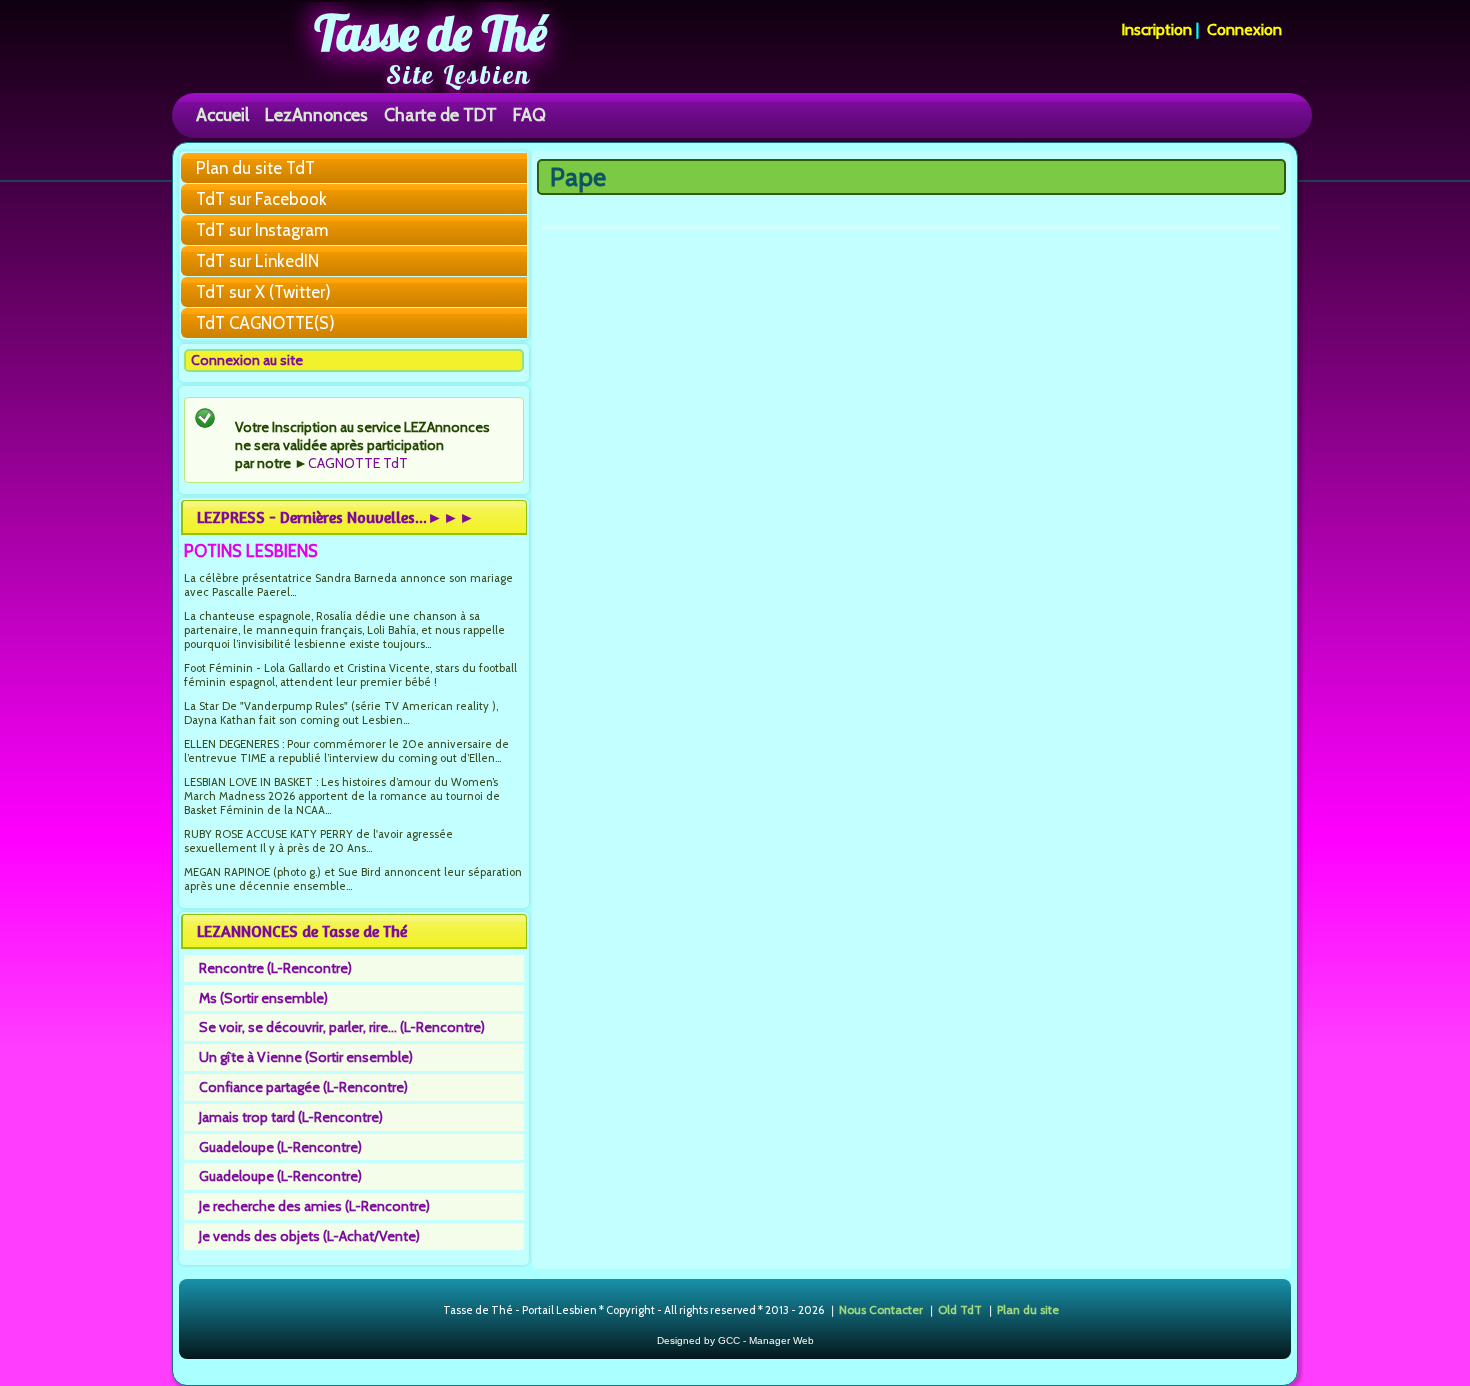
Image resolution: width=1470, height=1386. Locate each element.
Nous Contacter (881, 1309)
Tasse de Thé (430, 33)
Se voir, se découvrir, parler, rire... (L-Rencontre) (342, 1027)
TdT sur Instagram (262, 230)
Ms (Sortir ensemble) (263, 998)
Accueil (222, 114)
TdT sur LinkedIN (257, 261)
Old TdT (960, 1309)
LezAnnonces (316, 114)
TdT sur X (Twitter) (263, 292)
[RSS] (426, 1311)
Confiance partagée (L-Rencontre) (303, 1087)
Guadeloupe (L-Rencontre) (280, 1147)
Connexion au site (247, 360)
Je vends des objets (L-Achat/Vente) (309, 1236)
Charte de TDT (440, 114)
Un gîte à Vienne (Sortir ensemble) (306, 1057)
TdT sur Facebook (261, 199)
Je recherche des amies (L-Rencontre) (314, 1206)
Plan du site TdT (255, 168)
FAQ (529, 114)
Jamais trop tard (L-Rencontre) (291, 1117)
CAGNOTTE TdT (358, 463)
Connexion (1244, 29)
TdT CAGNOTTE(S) (265, 323)
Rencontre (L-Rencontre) (275, 968)
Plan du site (1028, 1309)
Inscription (1156, 29)
